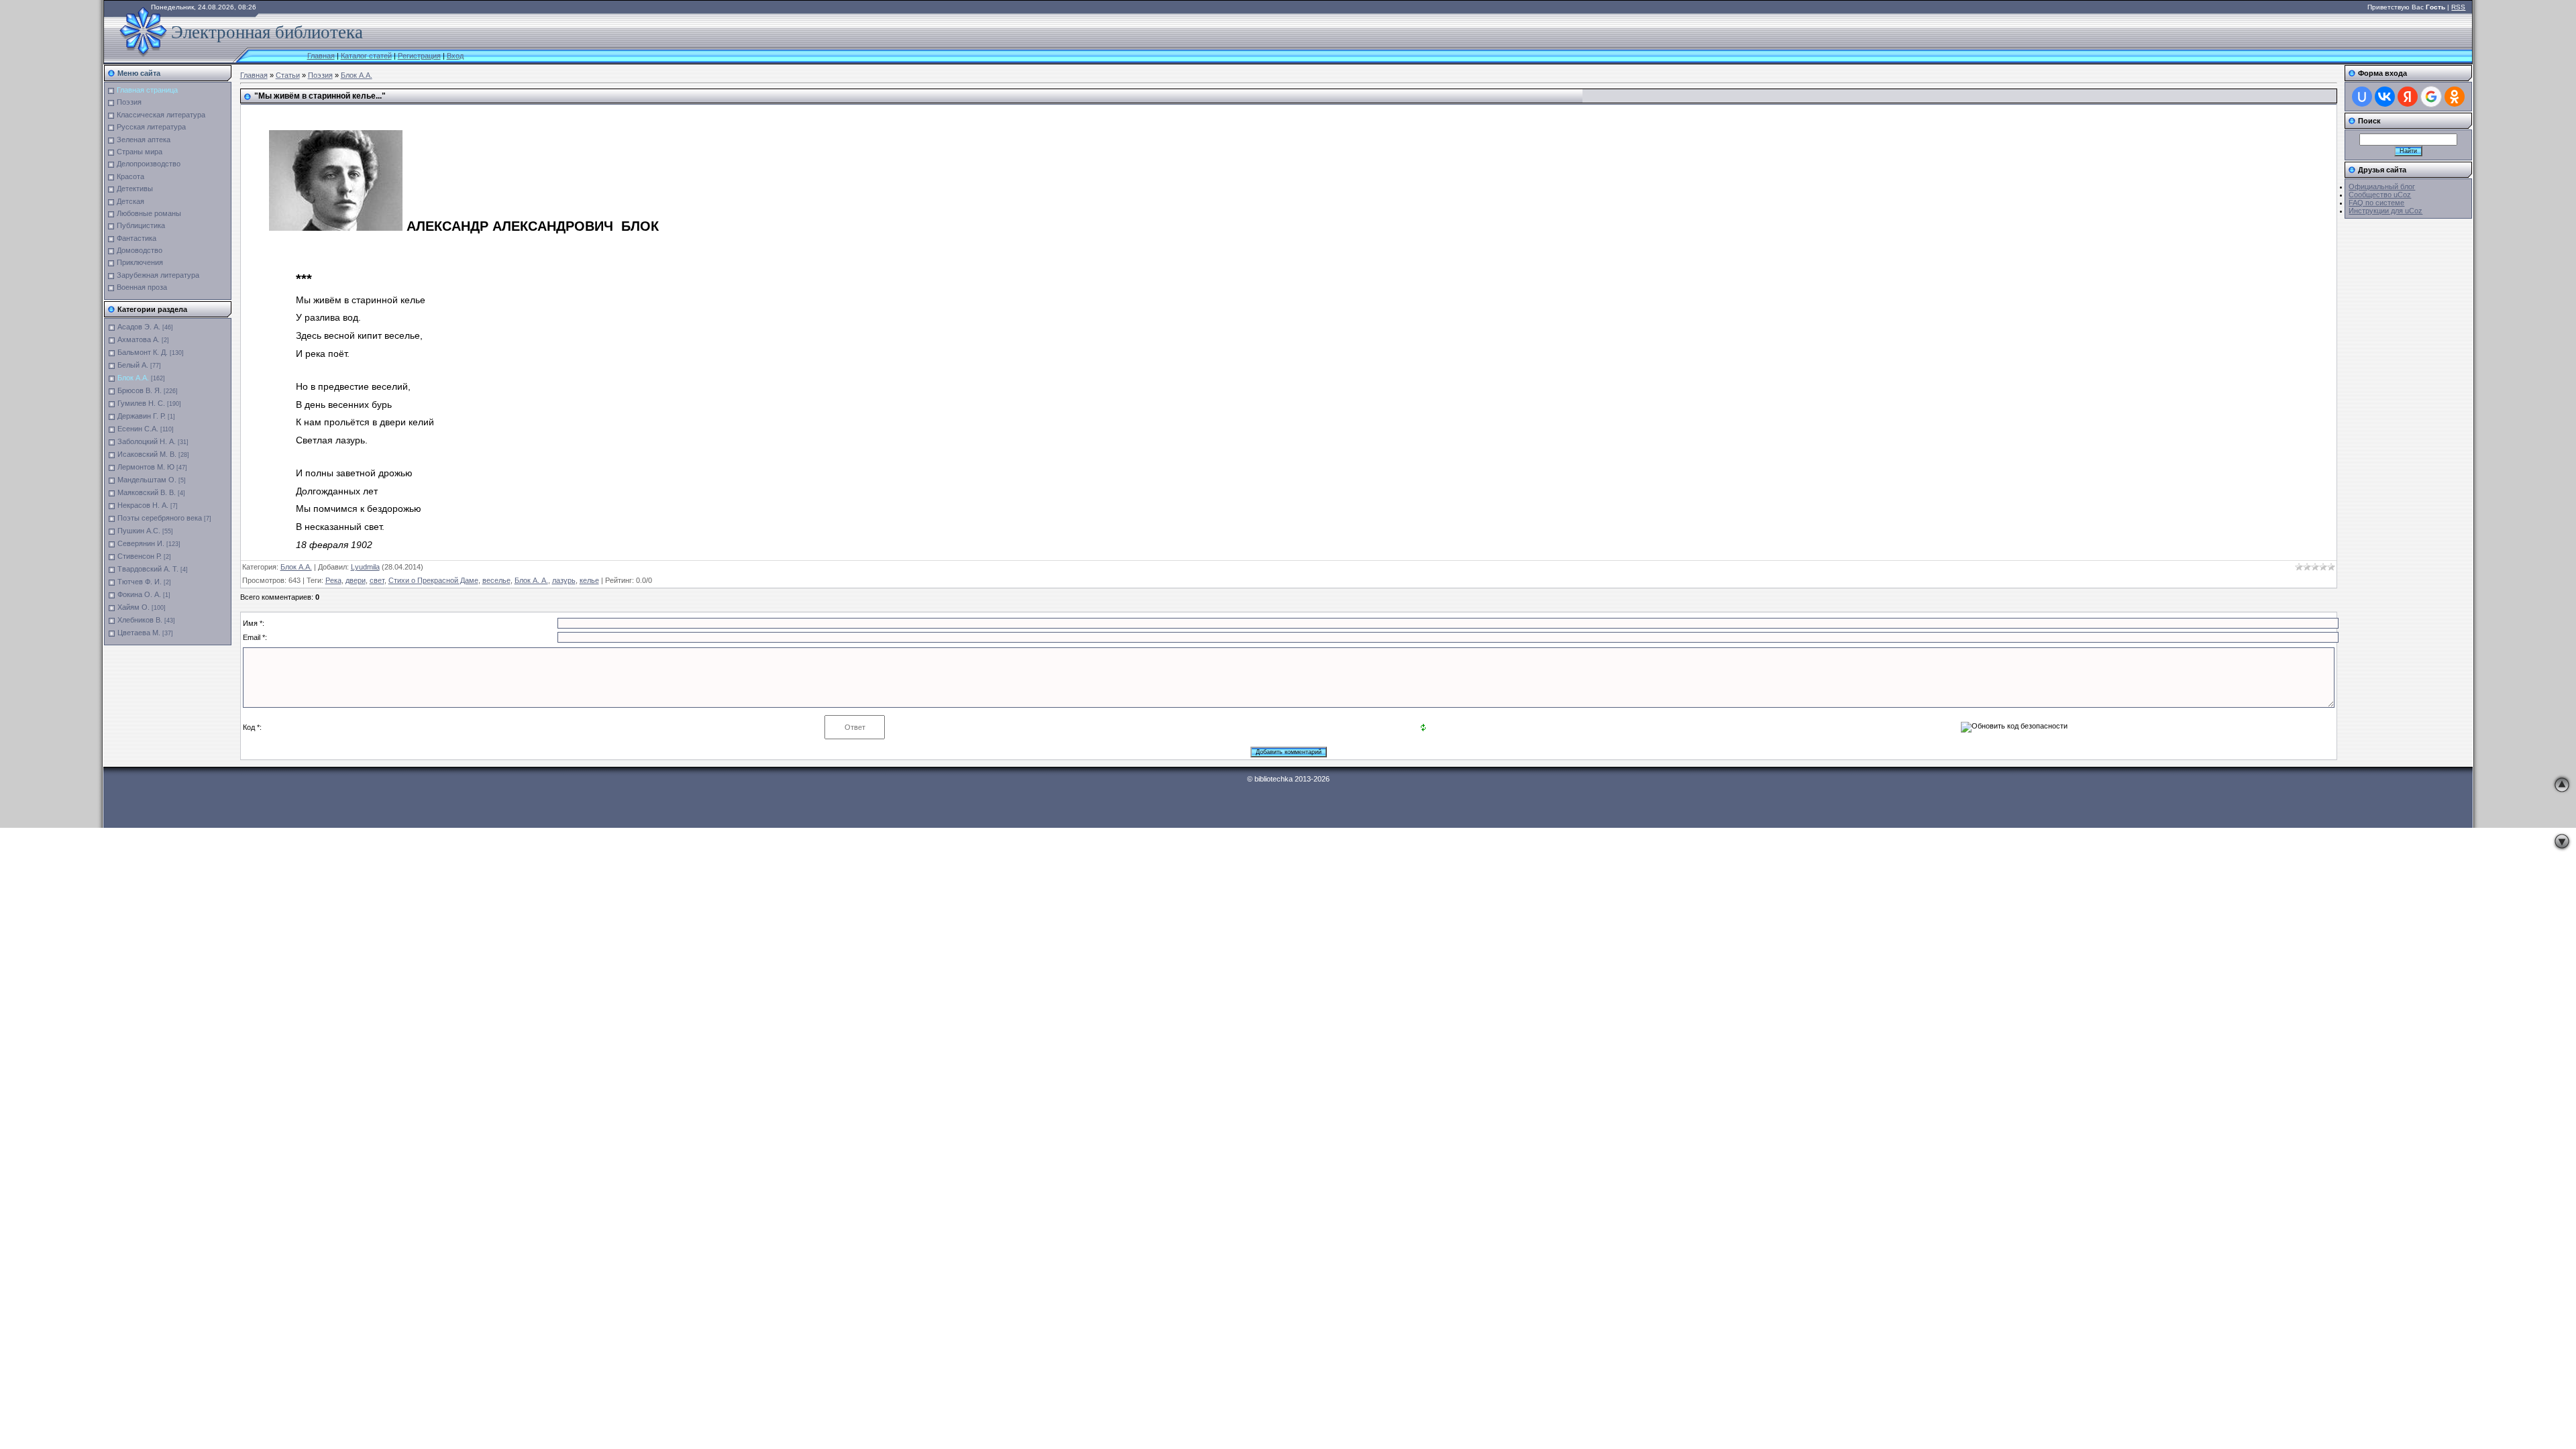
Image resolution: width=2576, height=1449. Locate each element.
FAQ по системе (2376, 203)
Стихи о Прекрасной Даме (433, 580)
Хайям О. (133, 607)
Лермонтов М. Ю (146, 467)
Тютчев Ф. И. (140, 582)
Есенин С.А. (138, 429)
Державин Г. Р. (142, 416)
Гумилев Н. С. (141, 403)
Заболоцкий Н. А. (147, 441)
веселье (496, 580)
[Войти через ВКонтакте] (2385, 97)
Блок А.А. (133, 378)
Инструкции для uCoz (2385, 211)
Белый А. (133, 365)
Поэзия (320, 75)
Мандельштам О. (147, 480)
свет (377, 580)
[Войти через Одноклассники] (2455, 97)
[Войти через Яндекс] (2408, 97)
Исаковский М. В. (147, 454)
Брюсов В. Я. (140, 390)
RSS (2458, 7)
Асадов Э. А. (139, 327)
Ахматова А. (139, 339)
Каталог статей (366, 56)
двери (356, 580)
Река (333, 580)
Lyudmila (365, 567)
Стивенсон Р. (140, 556)
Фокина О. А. (139, 594)
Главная (321, 56)
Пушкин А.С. (139, 531)
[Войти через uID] (2362, 97)
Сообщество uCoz (2380, 195)
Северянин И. (141, 543)
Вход (455, 56)
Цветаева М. (139, 633)
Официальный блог (2382, 186)
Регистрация (419, 56)
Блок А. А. (531, 580)
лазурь (564, 580)
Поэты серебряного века (160, 518)
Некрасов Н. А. (143, 505)
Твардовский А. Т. (148, 569)
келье (589, 580)
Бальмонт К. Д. (143, 352)
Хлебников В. (140, 620)
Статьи (288, 75)
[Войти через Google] (2431, 97)
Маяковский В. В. (147, 492)
